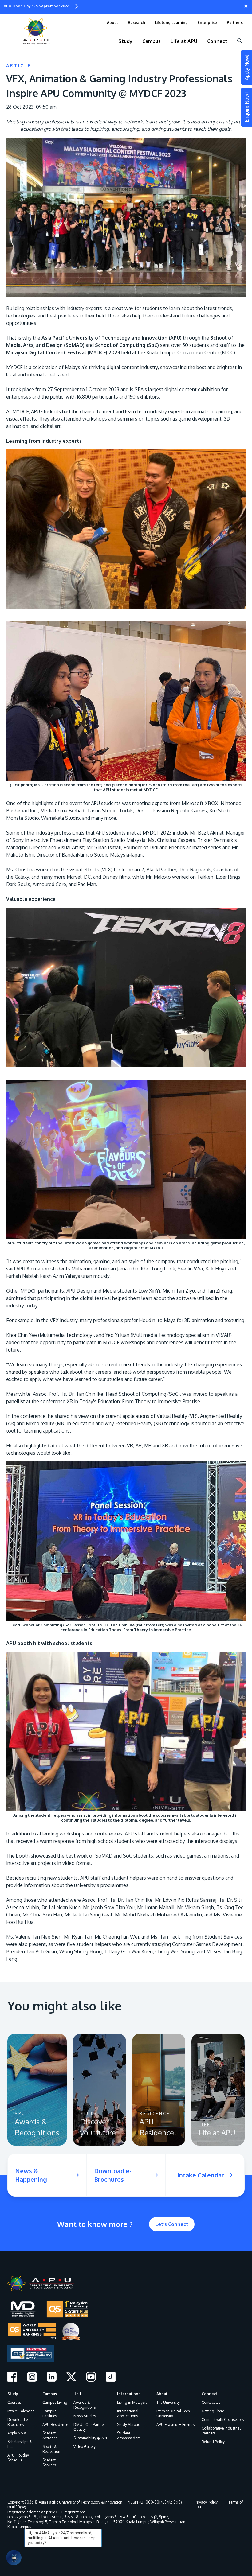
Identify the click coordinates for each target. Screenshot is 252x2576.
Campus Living (55, 2402)
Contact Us (211, 2402)
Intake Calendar (21, 2411)
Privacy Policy (206, 2502)
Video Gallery (85, 2447)
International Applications (128, 2413)
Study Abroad (129, 2424)
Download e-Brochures (18, 2422)
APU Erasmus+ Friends (175, 2424)
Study (13, 2394)
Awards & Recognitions (85, 2405)
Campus (50, 2394)
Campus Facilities (50, 2413)
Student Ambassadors (129, 2436)
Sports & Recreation (51, 2449)
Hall (77, 2394)
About (162, 2394)
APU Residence (55, 2424)
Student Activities (50, 2436)
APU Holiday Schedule (18, 2458)
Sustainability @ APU (91, 2438)
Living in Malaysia (132, 2402)
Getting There (213, 2411)
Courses (14, 2402)
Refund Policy (213, 2442)
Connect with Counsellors (223, 2420)
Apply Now (16, 2433)
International (130, 2394)
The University (168, 2402)
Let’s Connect (172, 2224)
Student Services (49, 2463)
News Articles (85, 2416)
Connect (209, 2394)
